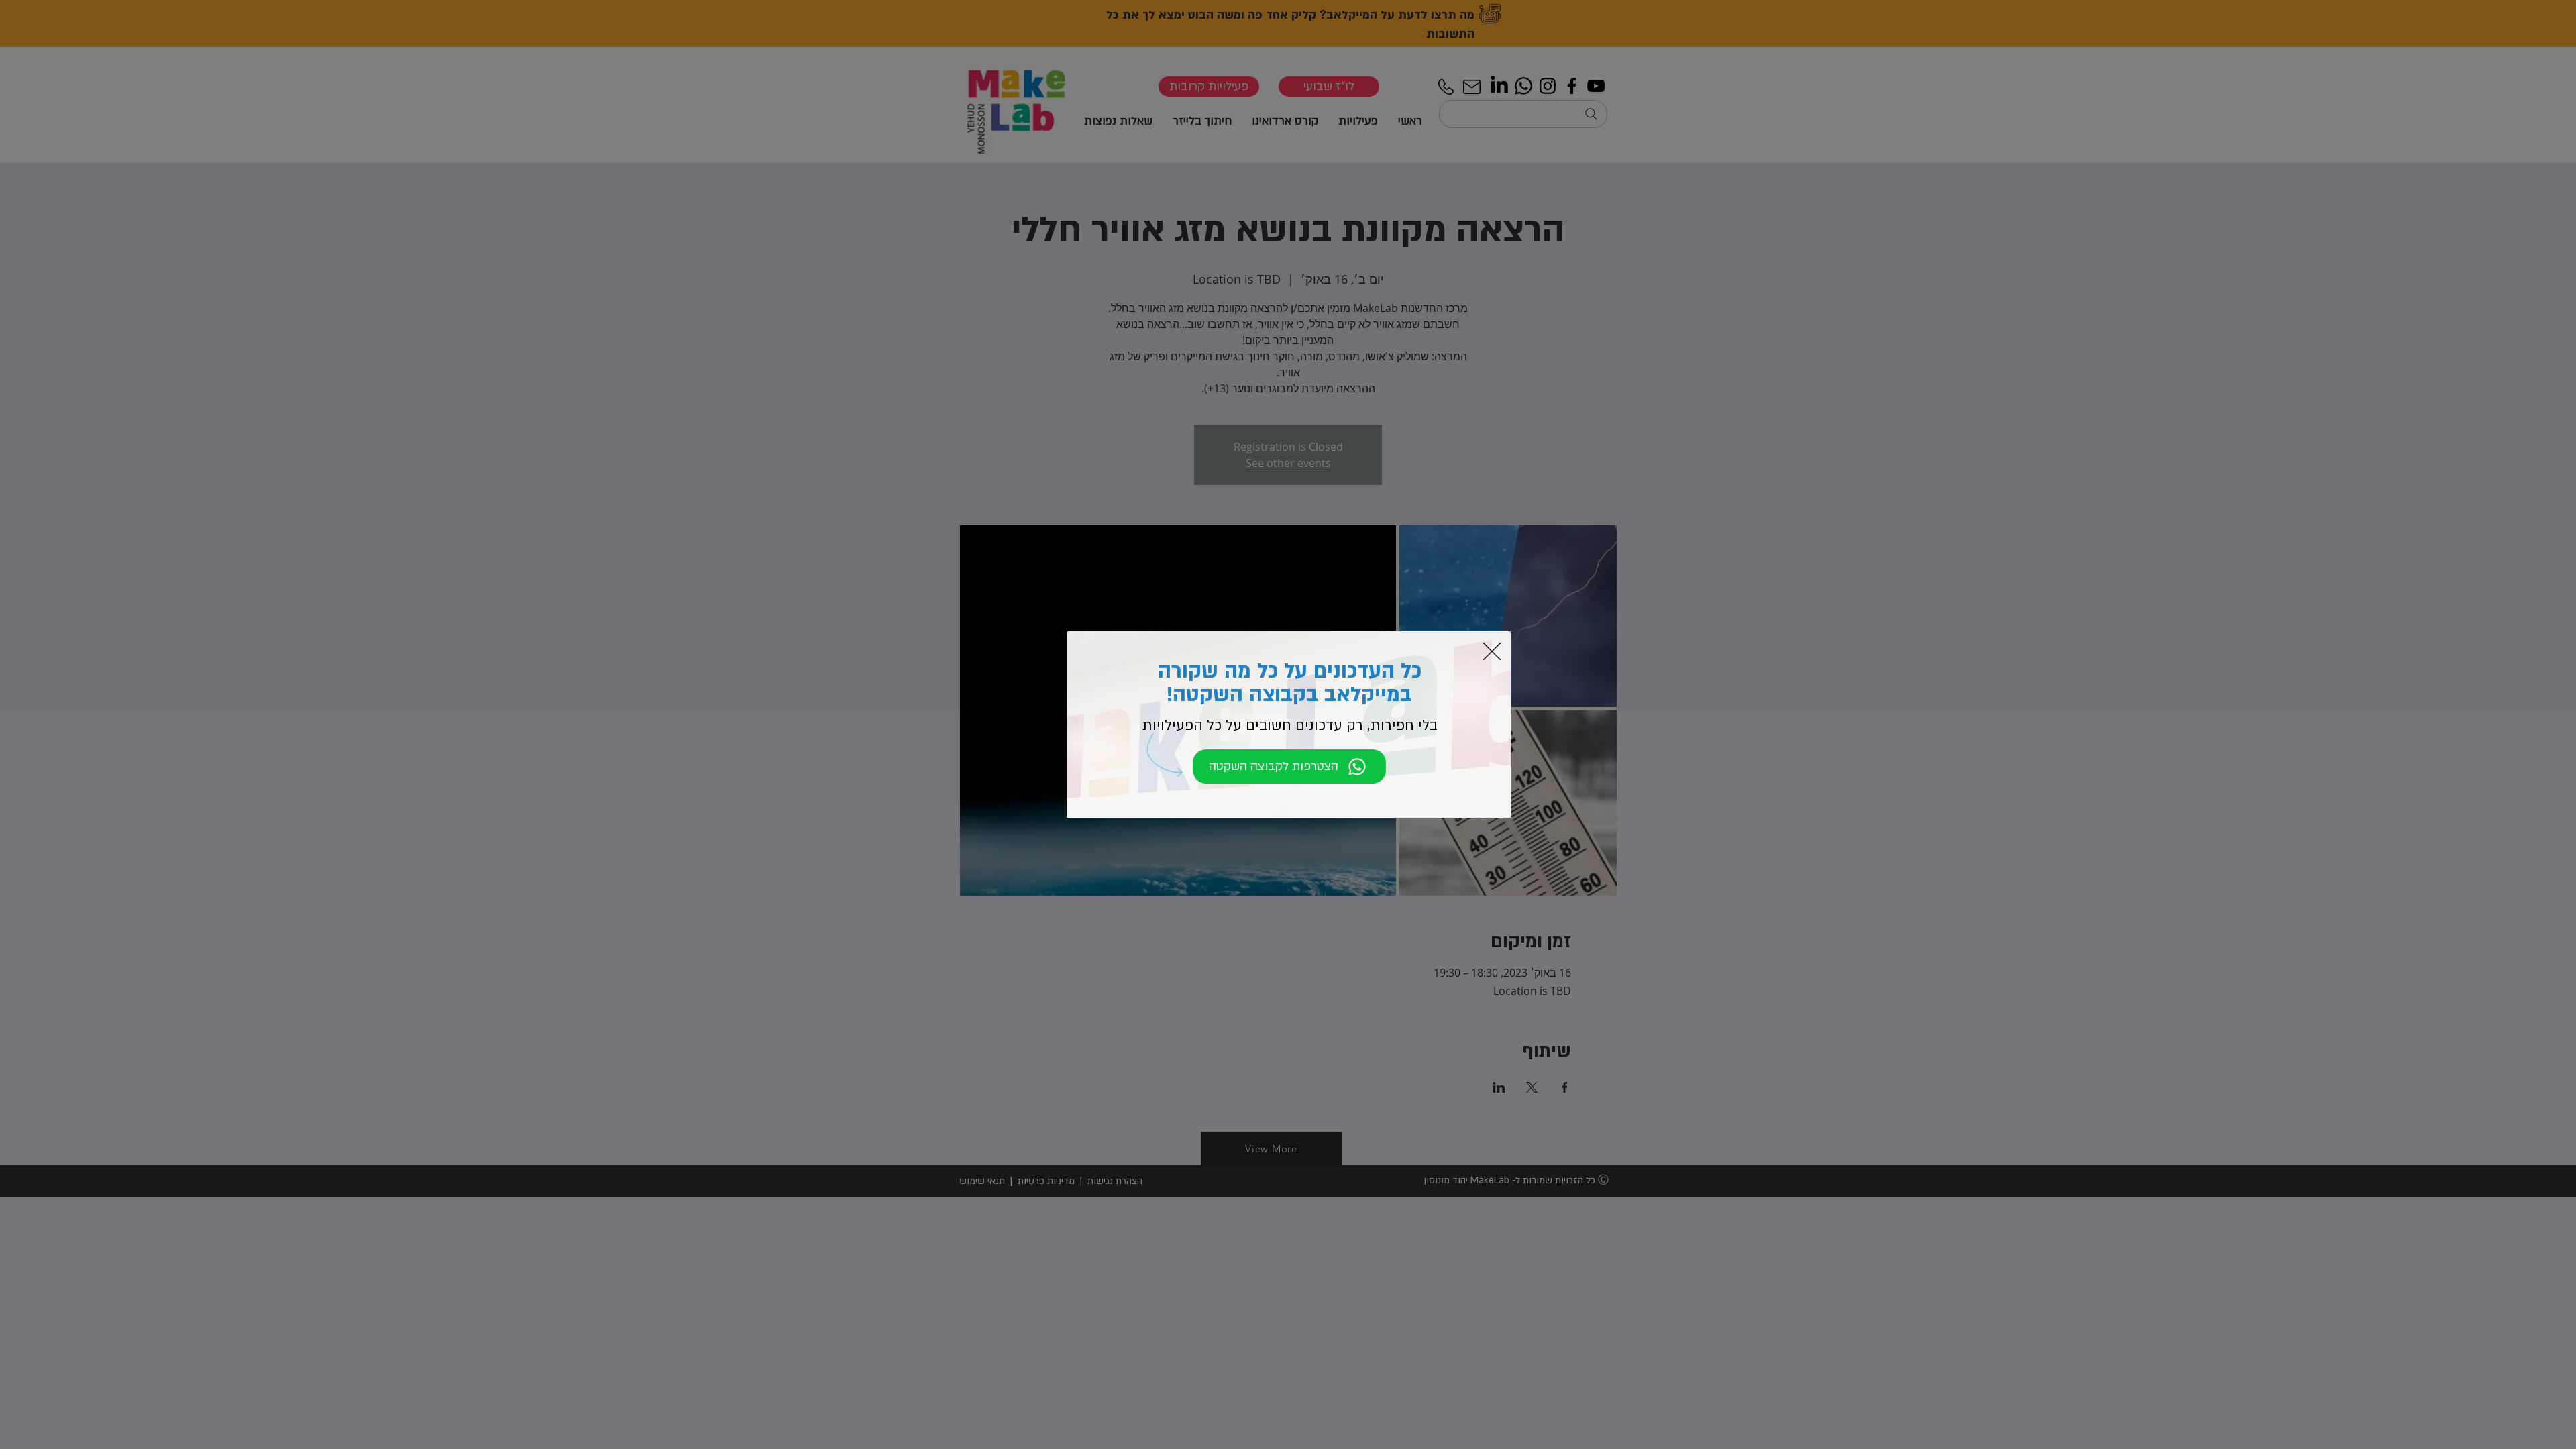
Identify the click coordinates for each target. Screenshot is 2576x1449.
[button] (1492, 651)
